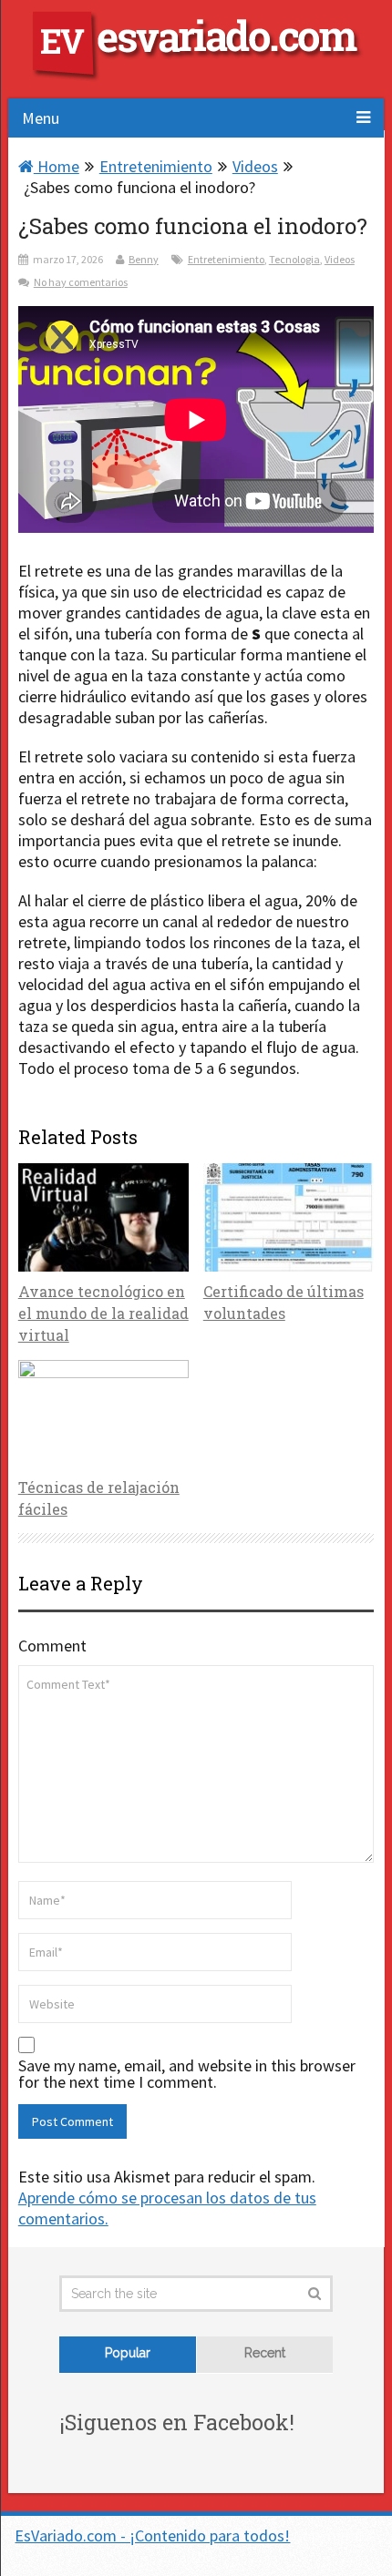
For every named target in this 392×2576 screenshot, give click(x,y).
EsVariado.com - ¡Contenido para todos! (152, 2535)
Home (57, 166)
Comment (52, 1646)
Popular (128, 2353)
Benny (144, 259)
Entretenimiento (156, 166)
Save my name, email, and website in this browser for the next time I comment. (187, 2074)
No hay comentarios (81, 282)
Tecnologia (294, 259)
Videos (255, 166)
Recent (265, 2353)
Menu (41, 118)
